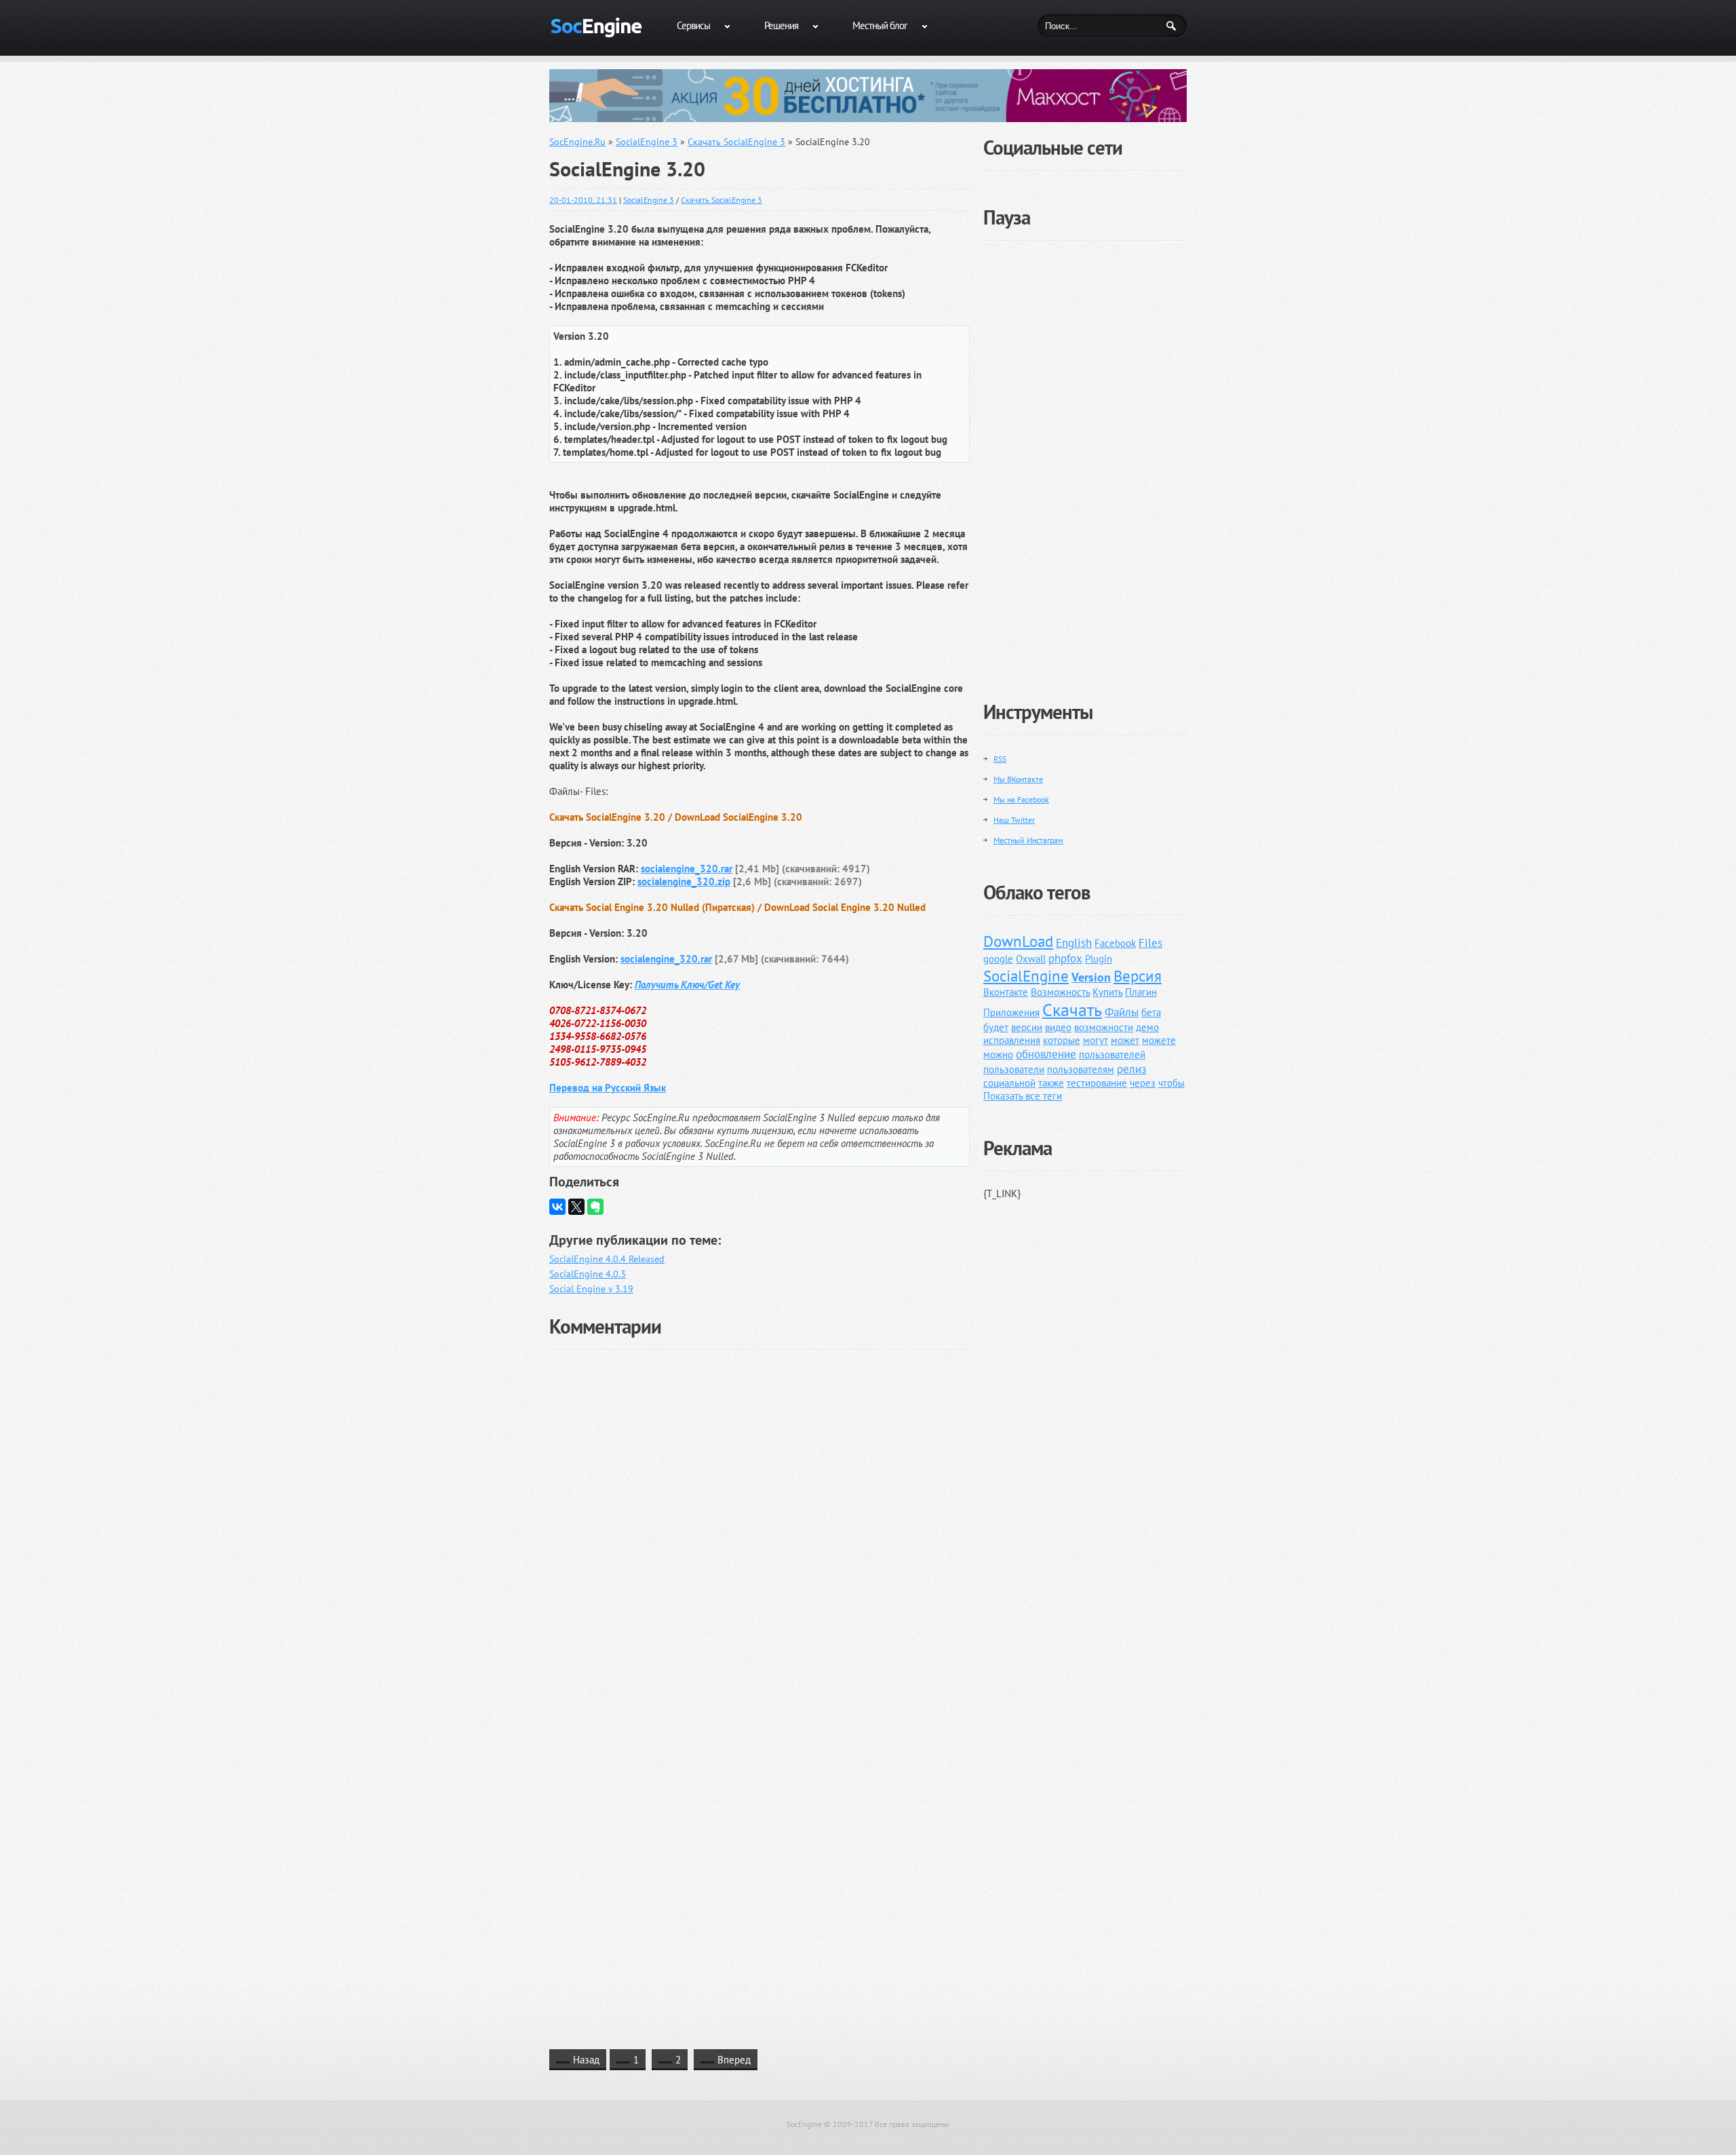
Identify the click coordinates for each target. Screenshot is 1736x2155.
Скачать (1072, 1010)
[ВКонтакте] (557, 1207)
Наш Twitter (1014, 820)
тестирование (1097, 1083)
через (1143, 1083)
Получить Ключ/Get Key (687, 985)
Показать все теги (1023, 1096)
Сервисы (693, 25)
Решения (781, 25)
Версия (1138, 976)
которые (1062, 1040)
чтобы (1171, 1083)
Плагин (1141, 992)
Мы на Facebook (1021, 799)
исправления (1012, 1040)
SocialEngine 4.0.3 (588, 1274)
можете (1159, 1040)
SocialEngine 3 (649, 200)
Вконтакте (1006, 992)
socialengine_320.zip (684, 881)
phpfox (1065, 958)
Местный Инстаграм (1028, 840)
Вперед (734, 2060)
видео (1058, 1027)
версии (1027, 1027)
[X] (576, 1207)
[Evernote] (595, 1207)
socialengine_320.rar (687, 869)
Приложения (1011, 1012)
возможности (1104, 1027)
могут (1096, 1040)
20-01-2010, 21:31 (583, 200)
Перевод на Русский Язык (608, 1088)
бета (1151, 1012)
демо (1147, 1027)
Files (1150, 943)
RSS (1000, 759)
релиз (1132, 1069)
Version (1091, 977)
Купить (1107, 992)
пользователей (1112, 1054)
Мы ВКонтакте (1018, 779)
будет (996, 1027)
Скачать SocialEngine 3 (722, 200)
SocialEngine (1026, 976)
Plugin (1099, 959)
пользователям (1081, 1069)
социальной (1009, 1083)
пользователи (1014, 1069)
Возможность (1060, 992)
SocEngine (804, 2124)
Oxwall (1031, 959)
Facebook (1115, 943)
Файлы (1122, 1012)
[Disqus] (759, 1527)
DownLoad (1018, 941)
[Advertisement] (1085, 460)
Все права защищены (912, 2124)
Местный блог (880, 25)
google (998, 959)
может (1125, 1040)
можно (998, 1054)
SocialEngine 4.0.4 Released (607, 1259)
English (1074, 943)
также (1051, 1083)
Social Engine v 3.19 (591, 1289)
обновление (1046, 1054)
